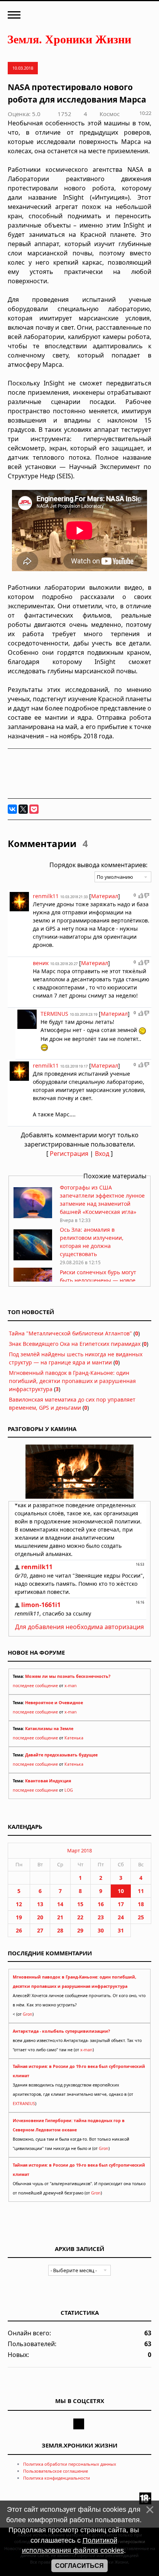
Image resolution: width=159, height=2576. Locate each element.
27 (40, 1930)
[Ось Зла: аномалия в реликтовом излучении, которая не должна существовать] (33, 1258)
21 (60, 1917)
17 (121, 1904)
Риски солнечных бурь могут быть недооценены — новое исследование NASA (98, 1280)
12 (19, 1904)
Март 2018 (79, 1850)
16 (101, 1904)
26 (19, 1930)
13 (40, 1904)
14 (60, 1904)
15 (80, 1904)
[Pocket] (34, 809)
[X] (23, 809)
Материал (105, 896)
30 (101, 1930)
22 (80, 1917)
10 (121, 1891)
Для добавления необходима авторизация (79, 1627)
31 (121, 1930)
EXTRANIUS (24, 2104)
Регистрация (69, 1154)
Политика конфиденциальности (57, 2478)
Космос (110, 114)
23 (101, 1917)
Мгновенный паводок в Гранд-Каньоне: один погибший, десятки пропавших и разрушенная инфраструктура (72, 1381)
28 (60, 1930)
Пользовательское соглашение (56, 2471)
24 (121, 1917)
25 (141, 1917)
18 (141, 1904)
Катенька (74, 1738)
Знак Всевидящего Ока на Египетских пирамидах (75, 1344)
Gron (28, 2014)
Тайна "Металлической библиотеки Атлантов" (70, 1333)
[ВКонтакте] (12, 809)
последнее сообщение (35, 1686)
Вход (102, 1154)
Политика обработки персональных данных (70, 2464)
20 (40, 1917)
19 (19, 1917)
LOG (69, 1790)
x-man (71, 1686)
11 (141, 1891)
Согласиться (79, 2566)
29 (80, 1930)
